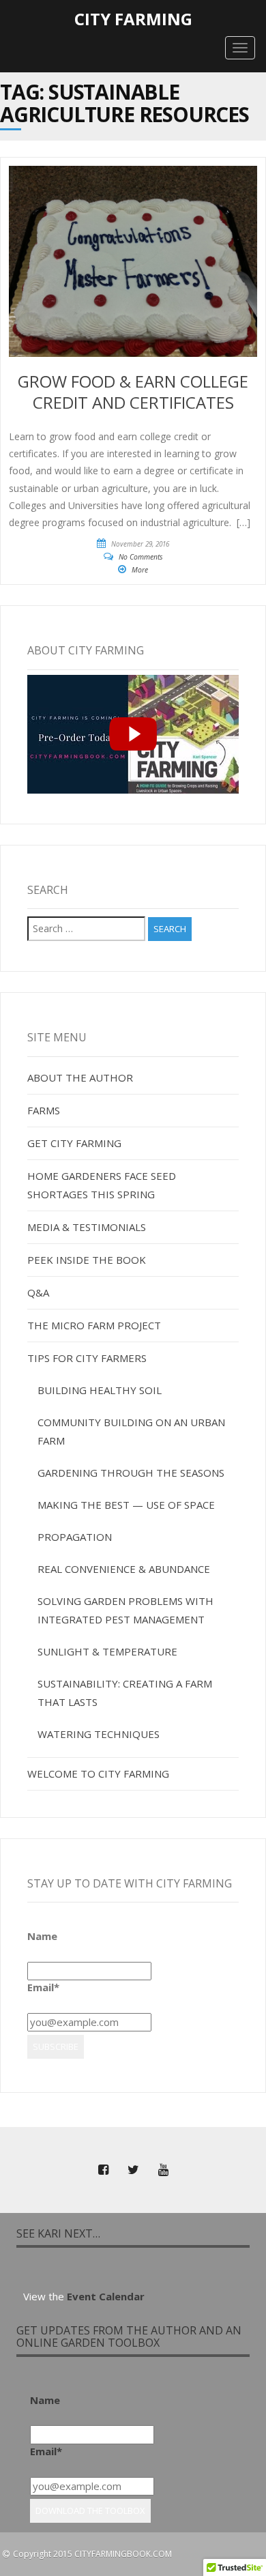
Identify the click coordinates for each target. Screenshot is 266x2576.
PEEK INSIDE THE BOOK (87, 1260)
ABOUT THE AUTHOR (80, 1077)
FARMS (44, 1110)
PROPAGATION (75, 1537)
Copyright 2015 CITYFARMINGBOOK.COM (92, 2554)
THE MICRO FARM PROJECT (94, 1325)
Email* (43, 1987)
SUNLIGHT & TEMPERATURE (107, 1651)
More (140, 570)
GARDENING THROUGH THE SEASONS (131, 1473)
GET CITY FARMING (74, 1143)
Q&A (38, 1292)
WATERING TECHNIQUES (99, 1734)
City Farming (133, 19)
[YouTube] (163, 2170)
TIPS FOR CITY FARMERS (87, 1358)
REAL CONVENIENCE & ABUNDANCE (124, 1569)
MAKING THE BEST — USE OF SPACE (126, 1505)
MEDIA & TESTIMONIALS (87, 1227)
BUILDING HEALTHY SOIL (100, 1390)
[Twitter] (133, 2170)
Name (42, 1936)
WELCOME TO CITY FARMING (98, 1774)
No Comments (141, 557)
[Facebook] (103, 2170)
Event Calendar (106, 2296)
